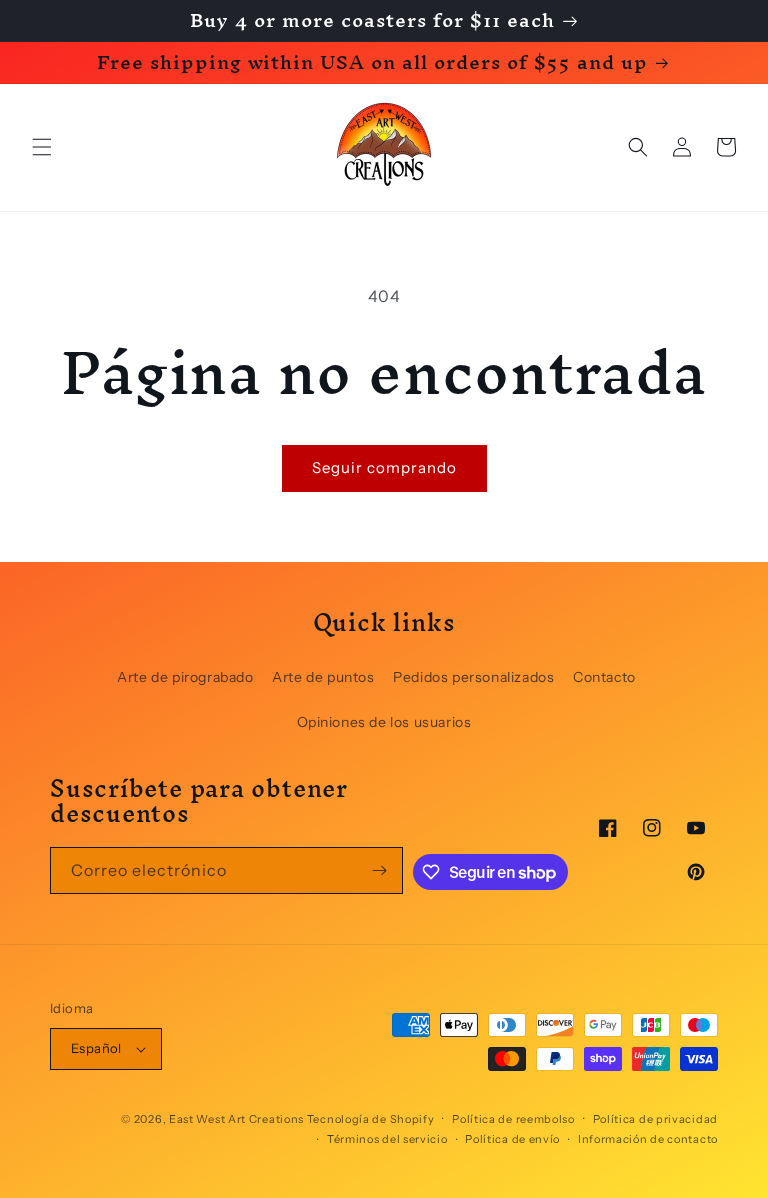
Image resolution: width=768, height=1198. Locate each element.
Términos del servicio (387, 1139)
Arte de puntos (323, 677)
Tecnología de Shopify (371, 1119)
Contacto (604, 677)
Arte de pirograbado (185, 677)
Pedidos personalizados (473, 677)
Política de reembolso (513, 1119)
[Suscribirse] (380, 870)
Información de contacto (648, 1139)
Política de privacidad (655, 1119)
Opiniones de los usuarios (384, 722)
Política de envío (512, 1139)
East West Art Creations (236, 1119)
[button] (42, 147)
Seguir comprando (384, 467)
